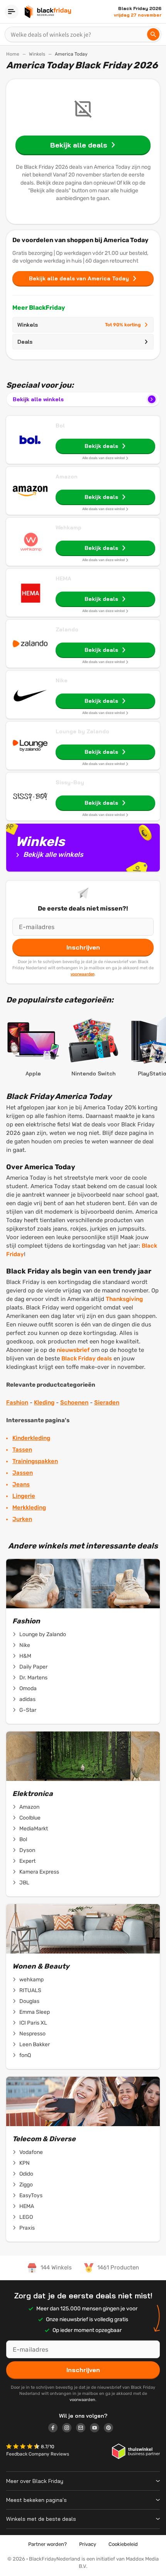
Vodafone (31, 2152)
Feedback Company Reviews (38, 2454)
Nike (62, 680)
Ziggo (26, 2185)
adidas (27, 1699)
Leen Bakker (35, 2044)
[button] (24, 2447)
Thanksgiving (124, 1299)
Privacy (88, 2544)
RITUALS (30, 1990)
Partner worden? (47, 2544)
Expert (27, 1861)
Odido (26, 2174)
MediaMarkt (34, 1829)
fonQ (25, 2055)
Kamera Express (39, 1872)
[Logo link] (55, 2429)
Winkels (37, 54)
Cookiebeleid (123, 2544)
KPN (25, 2163)
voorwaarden (83, 974)
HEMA (64, 578)
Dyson (27, 1850)
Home (13, 54)
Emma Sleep (35, 2012)
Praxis (27, 2228)
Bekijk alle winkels (38, 399)
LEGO (26, 2217)
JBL (24, 1883)
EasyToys (31, 2195)
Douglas (29, 2001)
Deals (25, 342)
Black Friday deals (87, 1358)
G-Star (28, 1710)
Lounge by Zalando (82, 731)
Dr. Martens (33, 1678)
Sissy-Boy (70, 782)
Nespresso (32, 2034)
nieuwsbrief (73, 1350)
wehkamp (31, 1980)
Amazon (67, 477)
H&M (25, 1656)
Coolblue (30, 1818)
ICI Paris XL (33, 2023)
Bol (60, 426)
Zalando (67, 629)
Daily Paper (33, 1667)
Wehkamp (69, 527)
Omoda (28, 1688)
